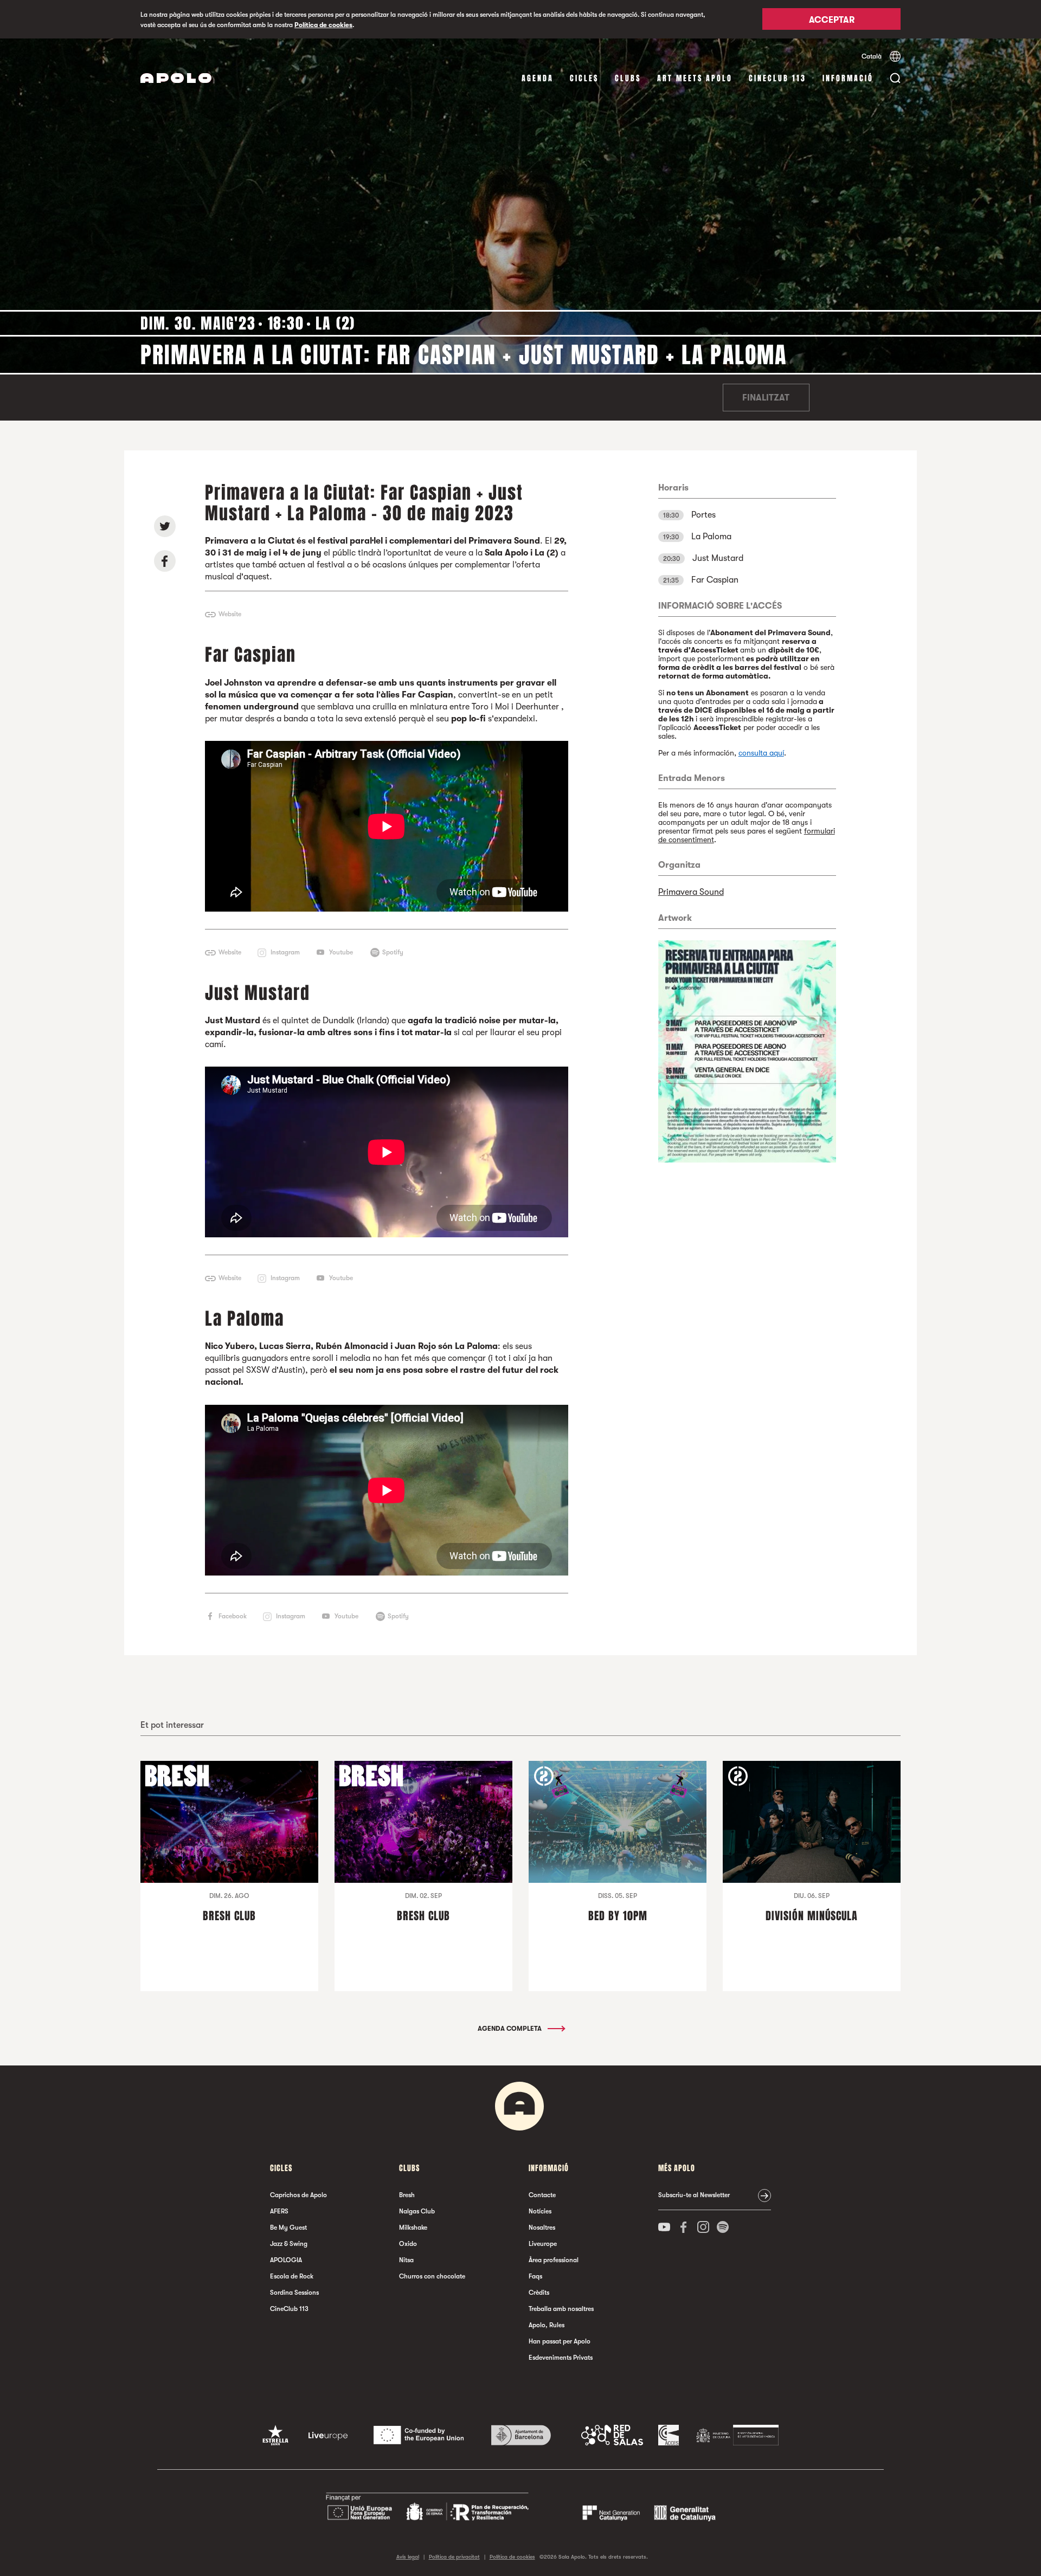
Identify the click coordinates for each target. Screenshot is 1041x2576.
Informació (848, 78)
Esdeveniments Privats (561, 2358)
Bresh (407, 2195)
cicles (584, 78)
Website (230, 614)
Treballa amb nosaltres (561, 2309)
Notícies (540, 2211)
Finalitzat (766, 398)
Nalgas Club (417, 2211)
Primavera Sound (691, 892)
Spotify (393, 952)
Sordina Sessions (294, 2293)
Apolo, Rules (547, 2325)
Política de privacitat (454, 2557)
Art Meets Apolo (695, 78)
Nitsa (406, 2260)
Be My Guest (288, 2228)
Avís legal (408, 2557)
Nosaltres (542, 2228)
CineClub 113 (777, 78)
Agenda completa (510, 2029)
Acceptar (832, 20)
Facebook (233, 1616)
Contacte (542, 2195)
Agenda (538, 78)
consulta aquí (761, 753)
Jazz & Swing (289, 2244)
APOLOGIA (286, 2260)
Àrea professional (554, 2260)
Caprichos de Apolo (298, 2195)
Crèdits (539, 2293)
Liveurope (543, 2244)
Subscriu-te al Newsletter (694, 2195)
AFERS (279, 2211)
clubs (628, 78)
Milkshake (413, 2228)
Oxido (408, 2244)
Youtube (341, 952)
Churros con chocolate (432, 2276)
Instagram (285, 952)
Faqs (535, 2276)
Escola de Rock (292, 2276)
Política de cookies (323, 25)
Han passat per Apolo (560, 2341)
